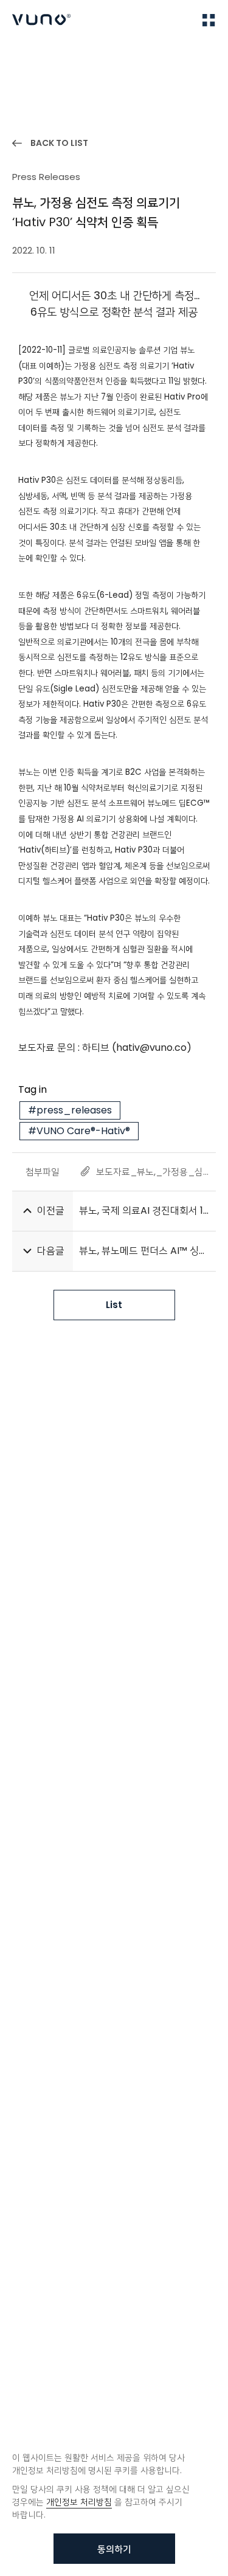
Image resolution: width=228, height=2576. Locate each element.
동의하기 (114, 2549)
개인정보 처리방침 (79, 2502)
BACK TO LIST (59, 143)
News (61, 56)
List (114, 1305)
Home (24, 56)
